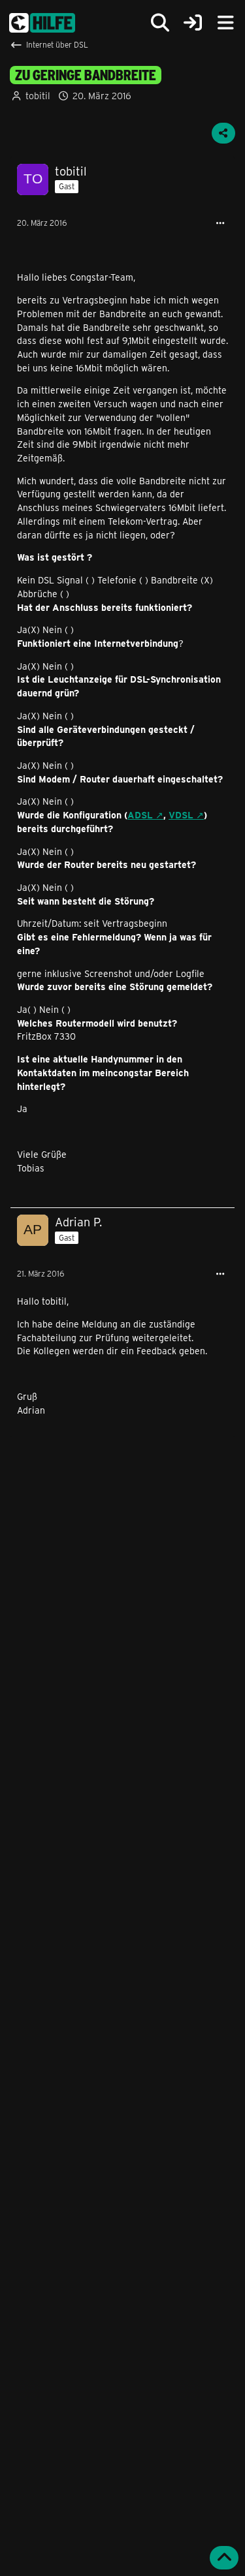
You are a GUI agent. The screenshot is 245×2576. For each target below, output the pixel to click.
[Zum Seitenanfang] (224, 2558)
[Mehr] (220, 224)
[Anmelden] (193, 23)
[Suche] (160, 23)
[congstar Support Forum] (42, 23)
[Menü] (225, 23)
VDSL (181, 815)
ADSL (140, 815)
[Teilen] (223, 133)
